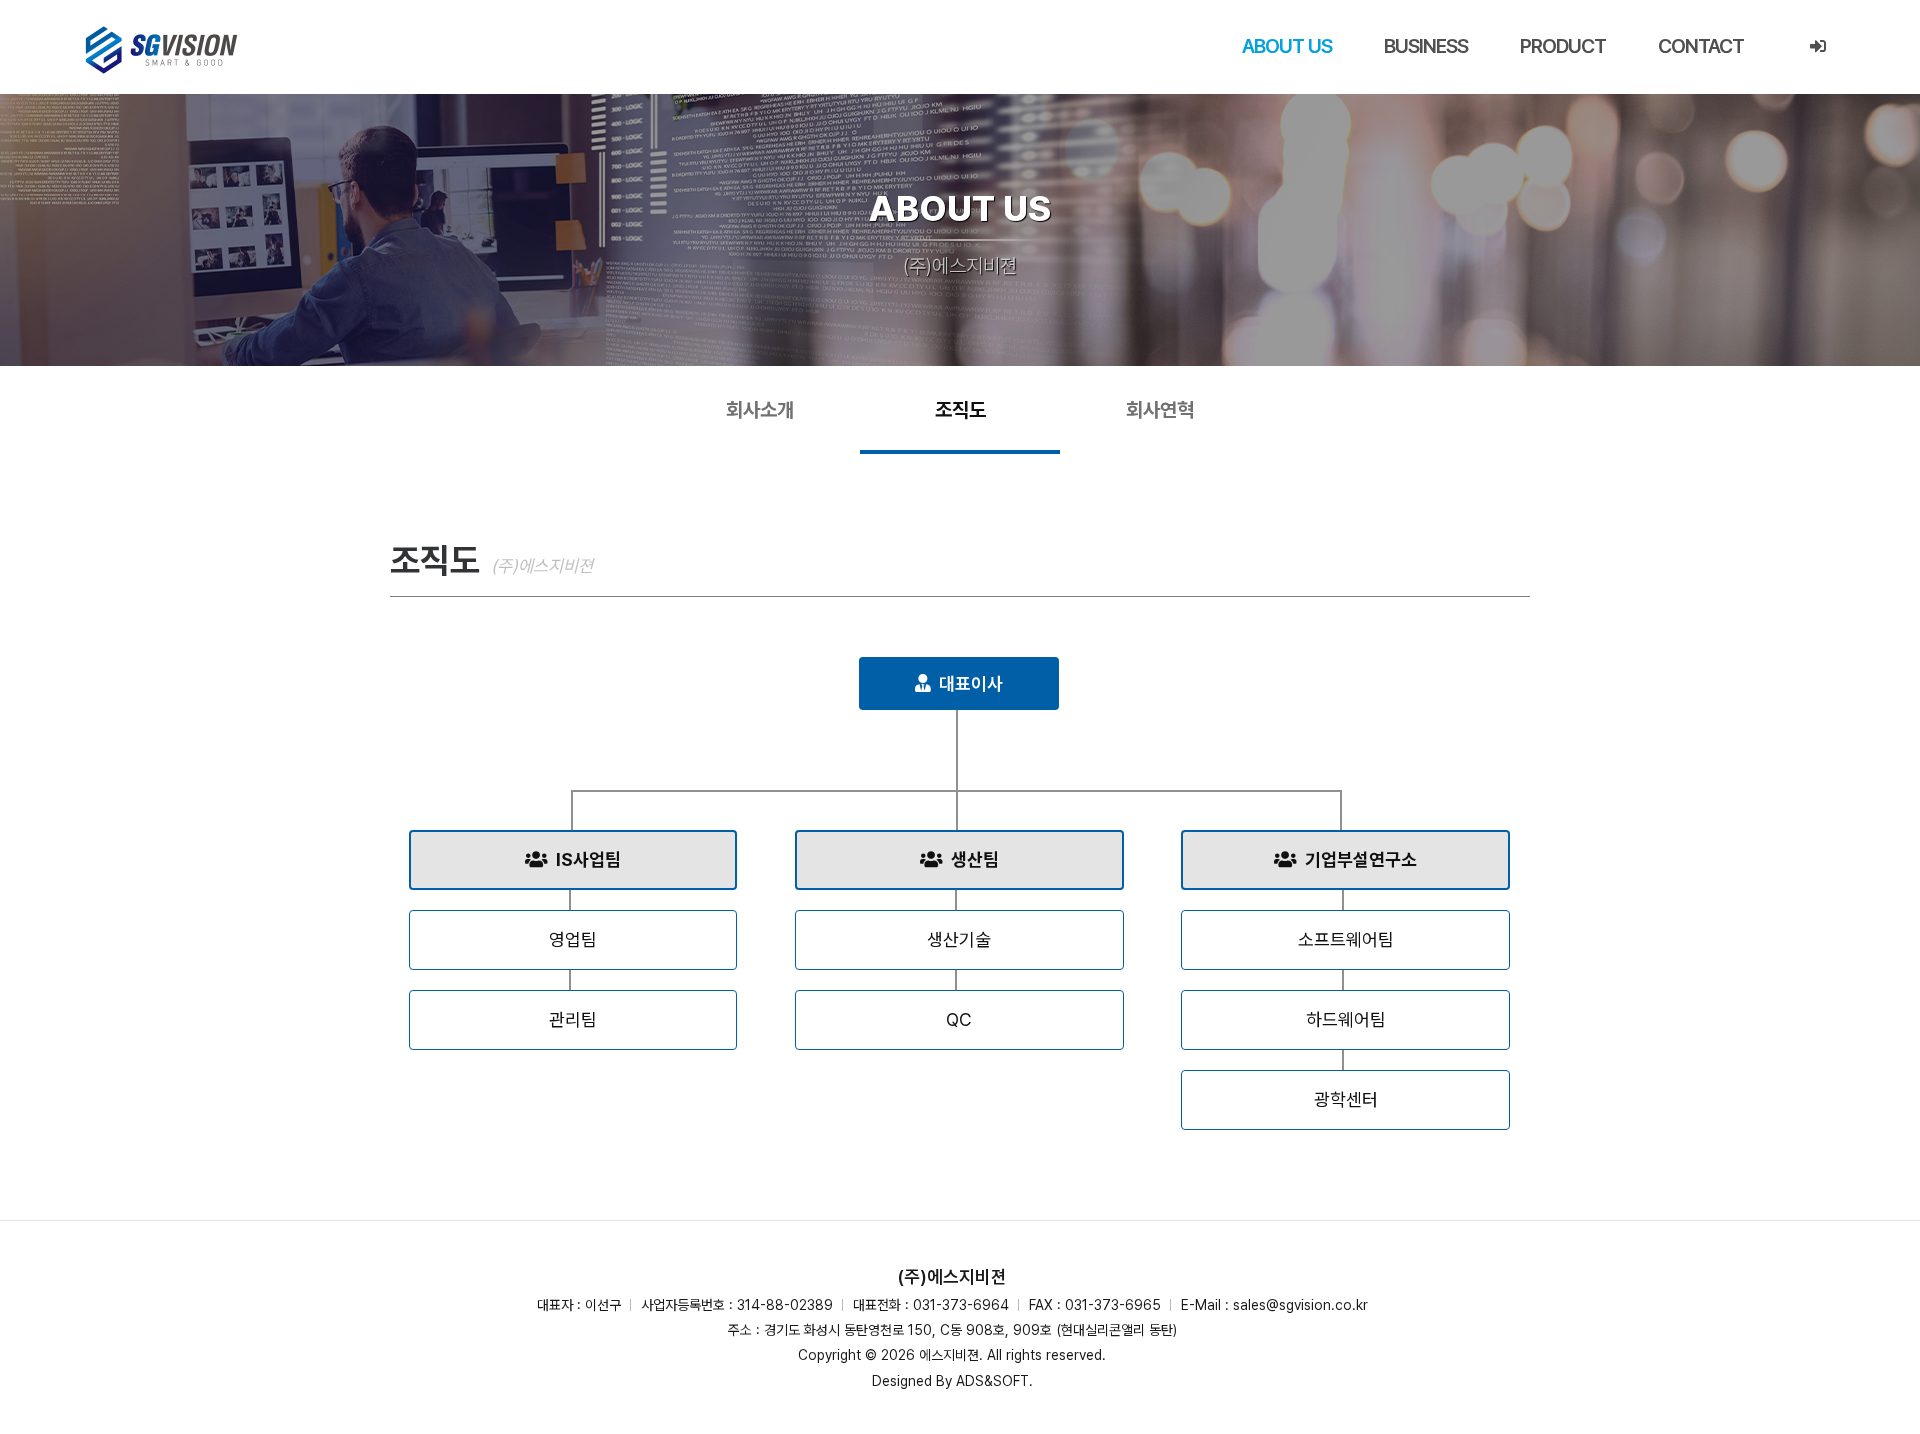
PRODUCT (1563, 46)
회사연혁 (1160, 410)
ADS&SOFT (992, 1381)
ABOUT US (1287, 46)
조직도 (960, 410)
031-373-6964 (961, 1305)
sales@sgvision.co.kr (1300, 1305)
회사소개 (760, 410)
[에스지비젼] (161, 50)
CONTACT (1701, 46)
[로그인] (1817, 46)
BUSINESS (1426, 46)
